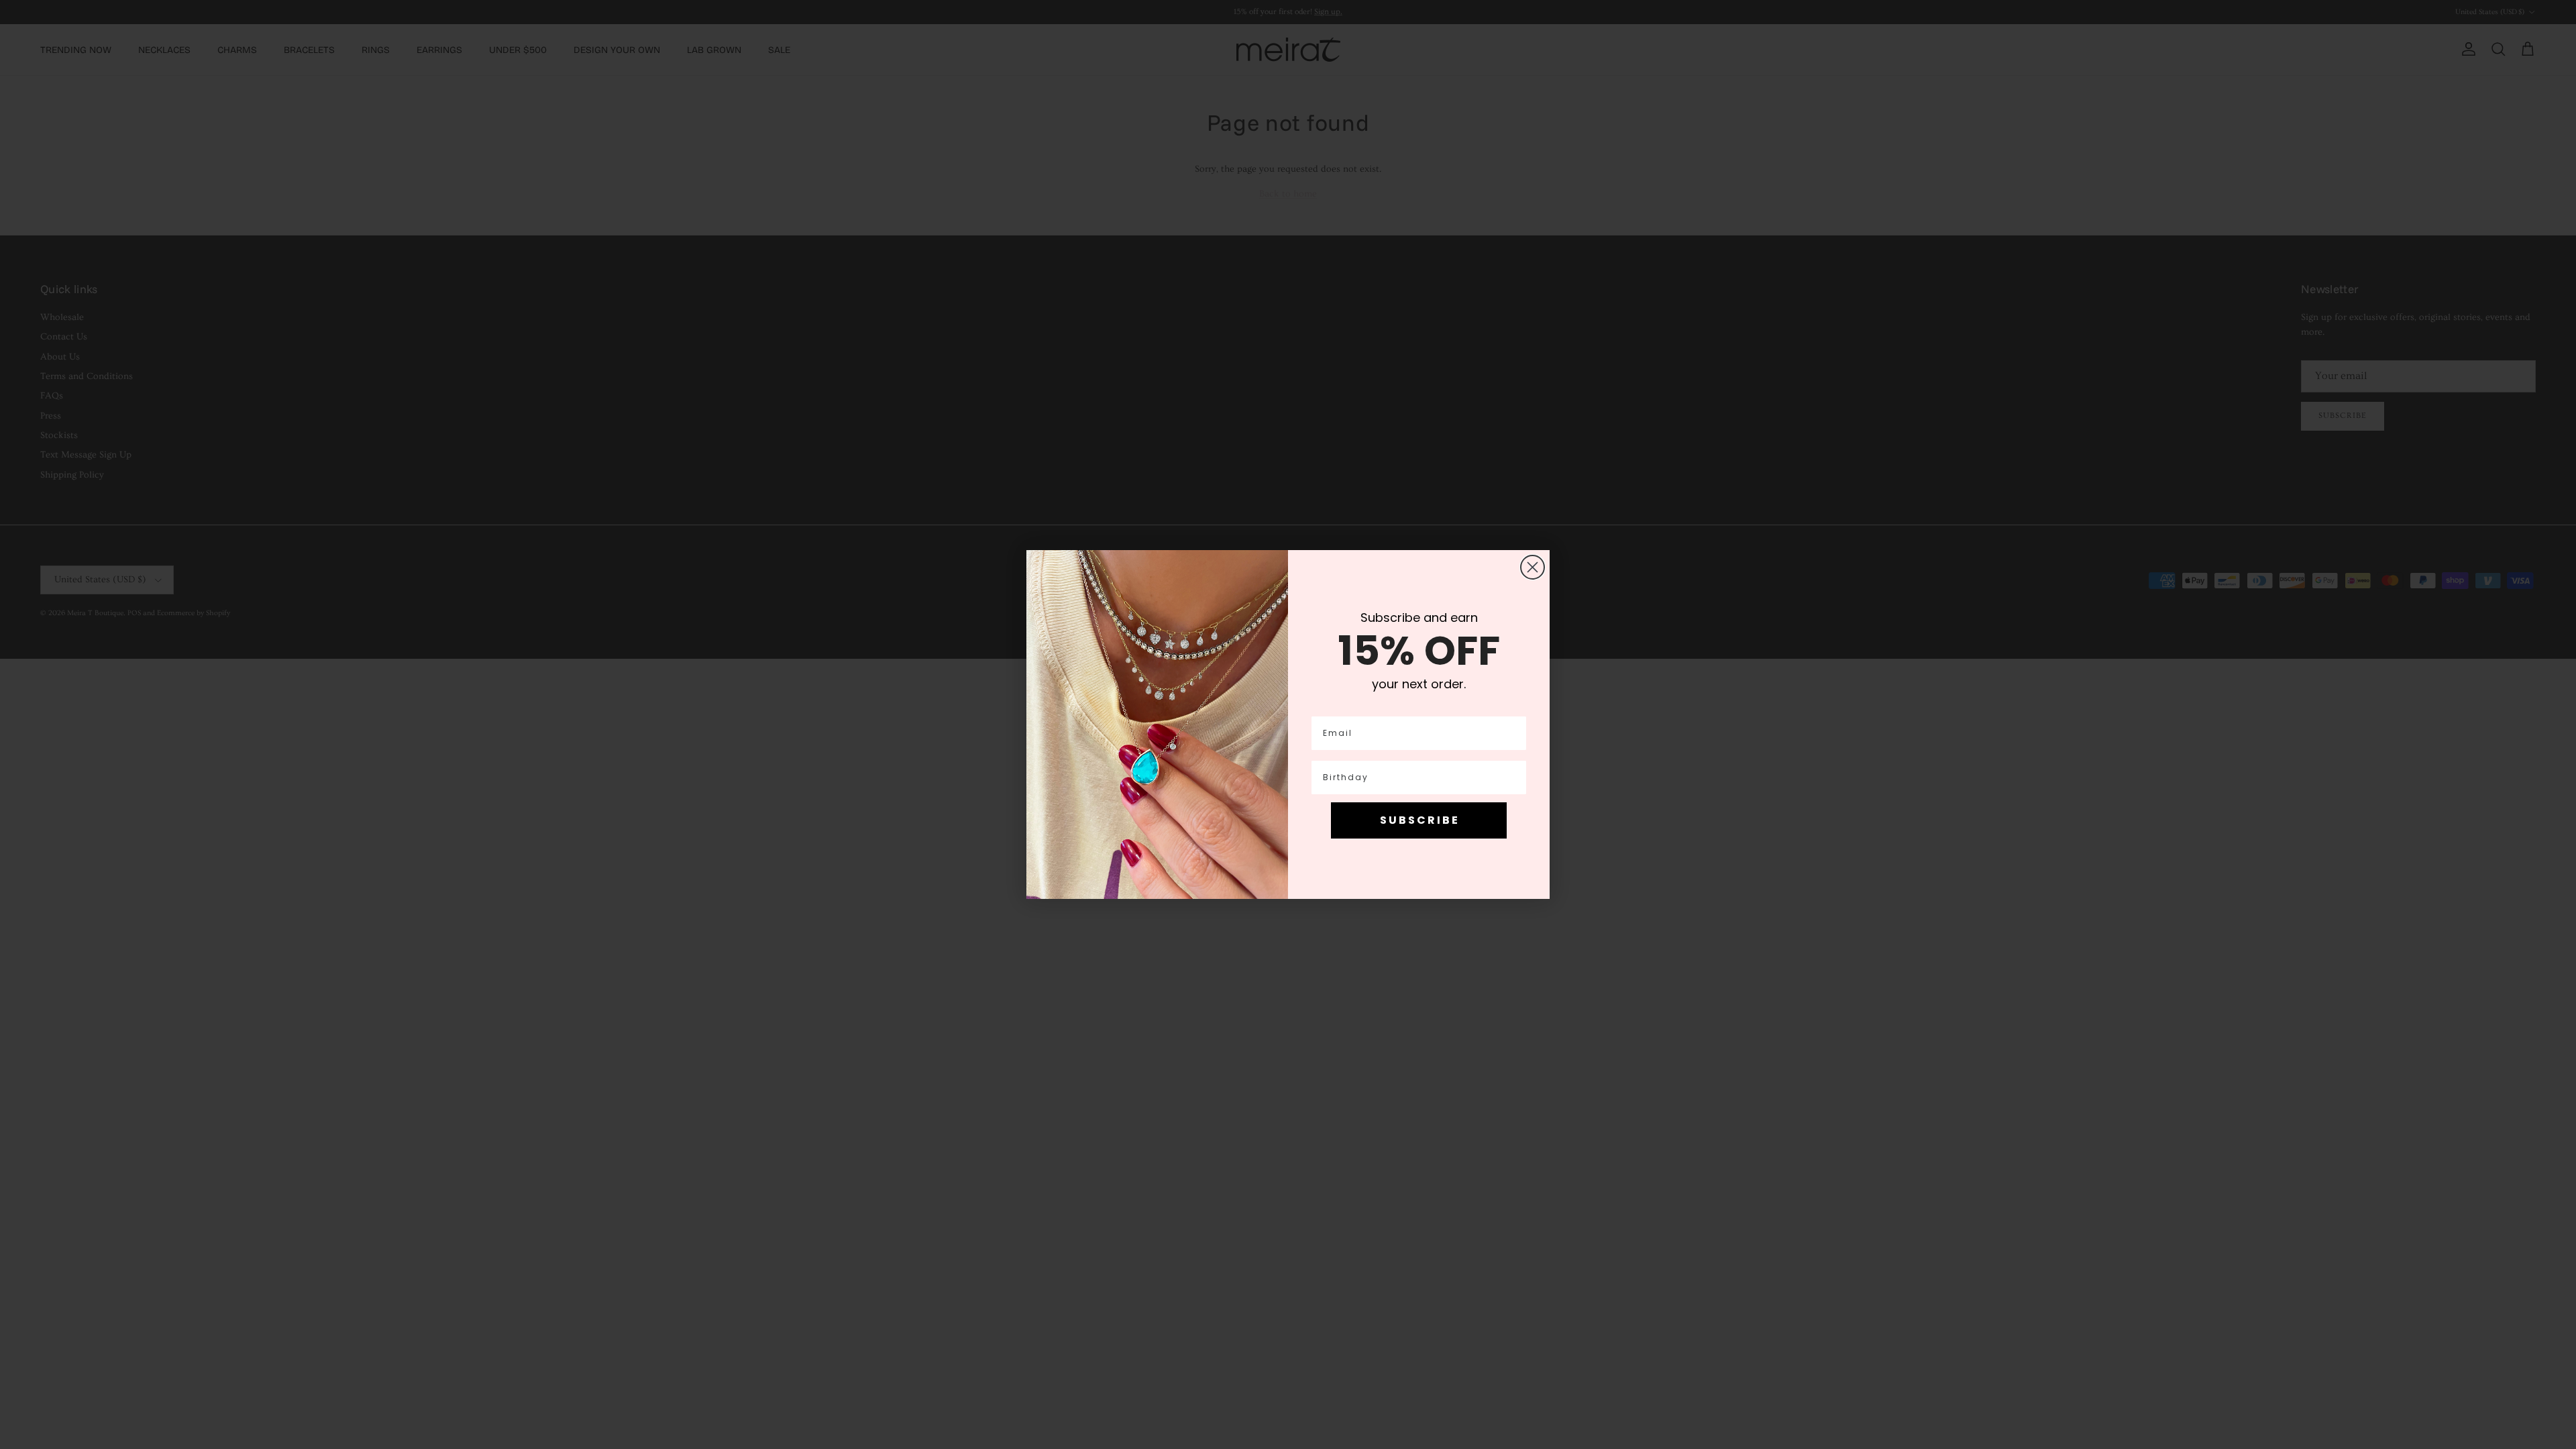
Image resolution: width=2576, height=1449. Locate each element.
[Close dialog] (1533, 567)
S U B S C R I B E (1419, 820)
